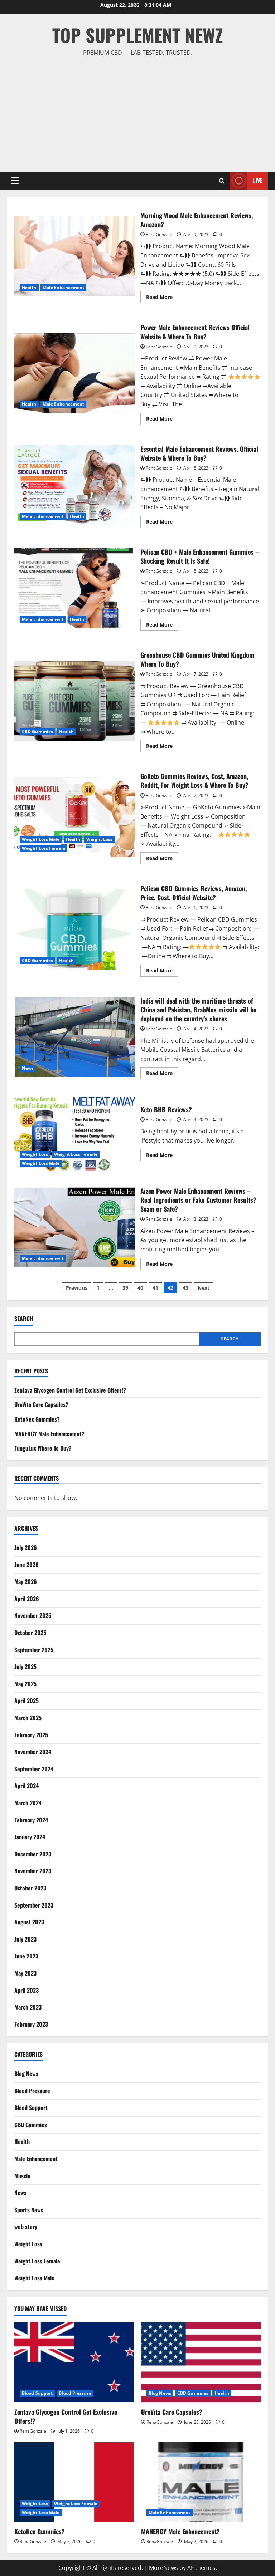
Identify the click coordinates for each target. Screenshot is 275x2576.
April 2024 (26, 1786)
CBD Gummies (37, 732)
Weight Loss (99, 839)
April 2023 (26, 1990)
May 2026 (26, 1581)
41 (155, 1288)
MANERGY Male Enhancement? (49, 1434)
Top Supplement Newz (138, 35)
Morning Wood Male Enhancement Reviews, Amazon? (75, 256)
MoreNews (163, 2568)
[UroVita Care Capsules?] (201, 2362)
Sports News (29, 2210)
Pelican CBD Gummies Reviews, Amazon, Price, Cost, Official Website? (75, 929)
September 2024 (34, 1769)
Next (204, 1288)
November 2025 (33, 1615)
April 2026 (27, 1599)
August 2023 (29, 1922)
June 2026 (26, 1565)
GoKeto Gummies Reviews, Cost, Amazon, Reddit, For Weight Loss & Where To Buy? (75, 817)
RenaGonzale (159, 234)
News (28, 1068)
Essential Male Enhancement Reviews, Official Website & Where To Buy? (75, 485)
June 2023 (26, 1956)
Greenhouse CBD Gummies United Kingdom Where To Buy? (75, 700)
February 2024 (31, 1820)
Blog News (26, 2074)
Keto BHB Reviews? (75, 1132)
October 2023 (30, 1888)
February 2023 (31, 2024)
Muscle (22, 2176)
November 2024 (33, 1752)
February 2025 (31, 1735)
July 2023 (25, 1939)
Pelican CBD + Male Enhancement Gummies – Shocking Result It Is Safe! (75, 588)
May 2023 (25, 1973)
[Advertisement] (137, 111)
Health (29, 287)
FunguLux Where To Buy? (43, 1448)
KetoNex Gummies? (37, 1419)
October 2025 (30, 1633)
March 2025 (28, 1718)
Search (24, 1319)
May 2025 (25, 1684)
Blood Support (31, 2108)
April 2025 (26, 1701)
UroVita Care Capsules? (41, 1404)
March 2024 (28, 1803)
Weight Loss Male (41, 839)
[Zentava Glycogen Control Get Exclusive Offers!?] (74, 2362)
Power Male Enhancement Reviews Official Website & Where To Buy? (75, 373)
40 (140, 1288)
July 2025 (25, 1667)
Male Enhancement (64, 287)
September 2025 (34, 1650)
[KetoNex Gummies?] (74, 2482)
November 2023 (33, 1871)
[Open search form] (222, 181)
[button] (15, 181)
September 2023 (34, 1905)
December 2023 (33, 1854)
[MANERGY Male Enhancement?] (201, 2482)
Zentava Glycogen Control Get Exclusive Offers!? (70, 1390)
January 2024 (30, 1837)
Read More (162, 298)
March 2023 (28, 2007)
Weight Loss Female (44, 848)
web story (26, 2227)
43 (185, 1288)
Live (258, 180)
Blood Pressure (32, 2091)
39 (125, 1288)
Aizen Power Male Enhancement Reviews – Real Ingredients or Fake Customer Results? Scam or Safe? (75, 1227)
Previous (77, 1288)
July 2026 (26, 1547)
